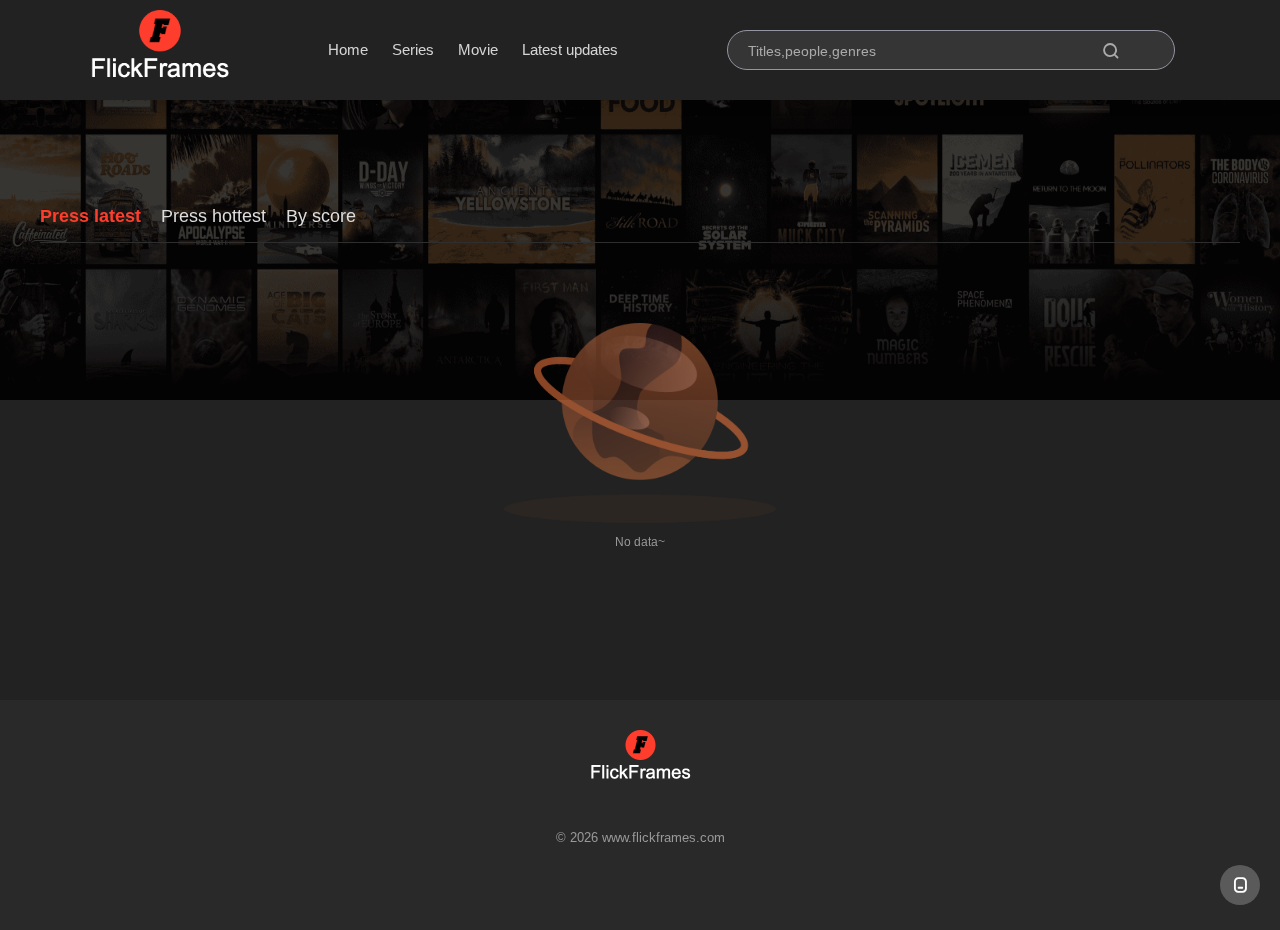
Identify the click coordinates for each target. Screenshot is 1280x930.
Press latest (90, 216)
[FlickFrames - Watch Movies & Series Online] (160, 50)
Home (348, 49)
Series (413, 49)
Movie (478, 49)
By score (321, 216)
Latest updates (570, 49)
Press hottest (213, 216)
